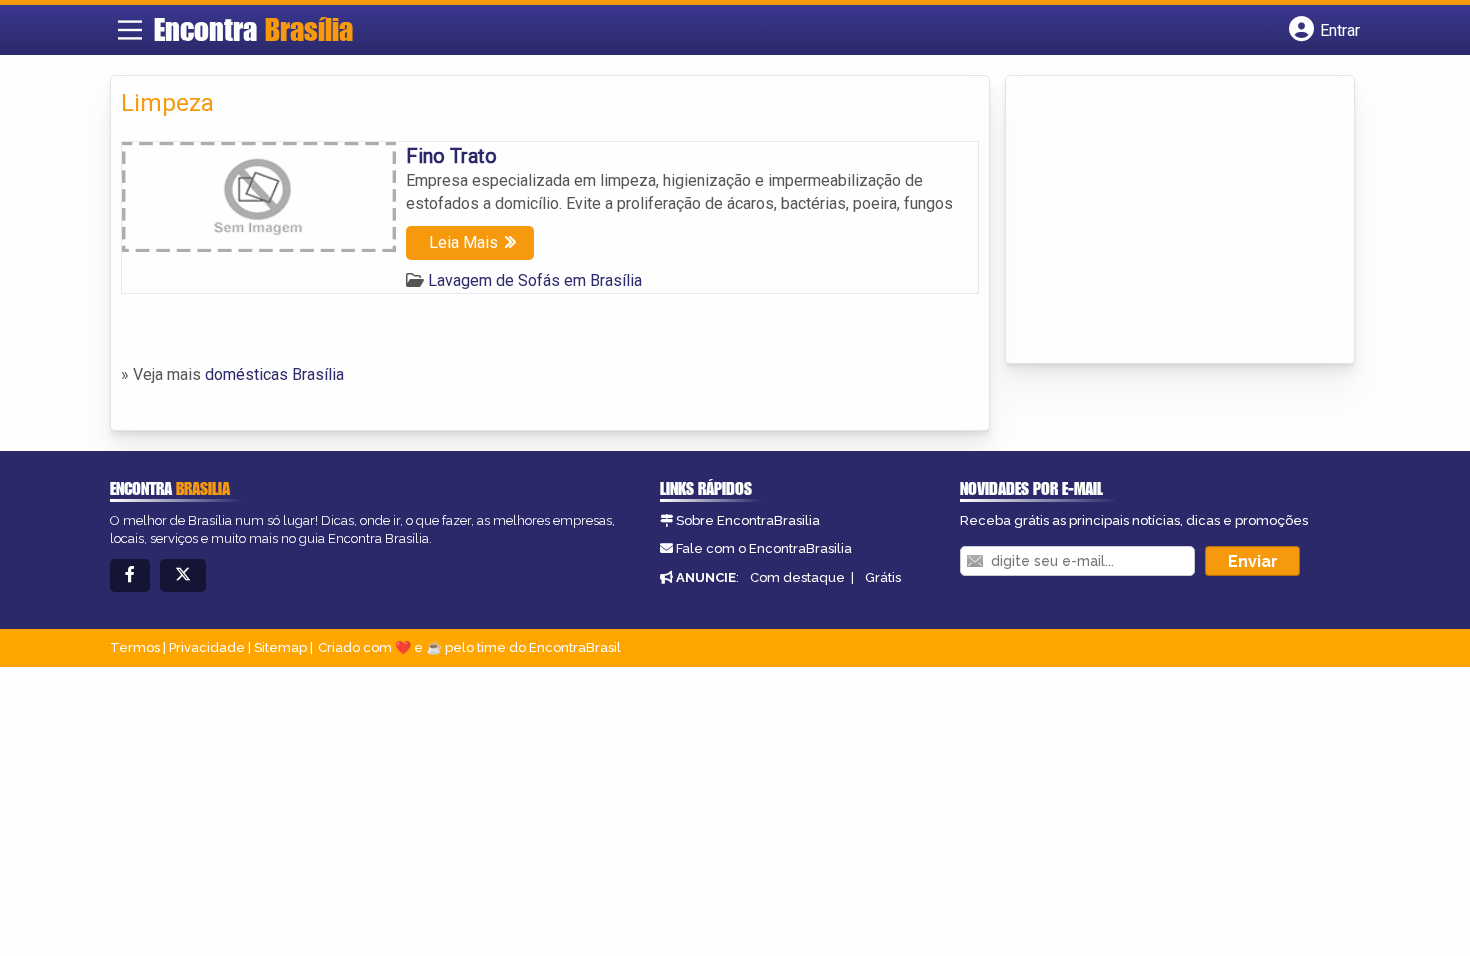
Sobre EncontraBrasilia (748, 520)
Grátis (883, 577)
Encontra (253, 29)
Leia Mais (463, 242)
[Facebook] (130, 575)
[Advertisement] (1166, 221)
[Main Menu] (130, 30)
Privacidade (207, 647)
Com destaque (797, 577)
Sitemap (280, 647)
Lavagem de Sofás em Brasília (535, 280)
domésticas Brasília (274, 374)
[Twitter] (183, 575)
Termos (135, 647)
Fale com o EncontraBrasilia (764, 548)
